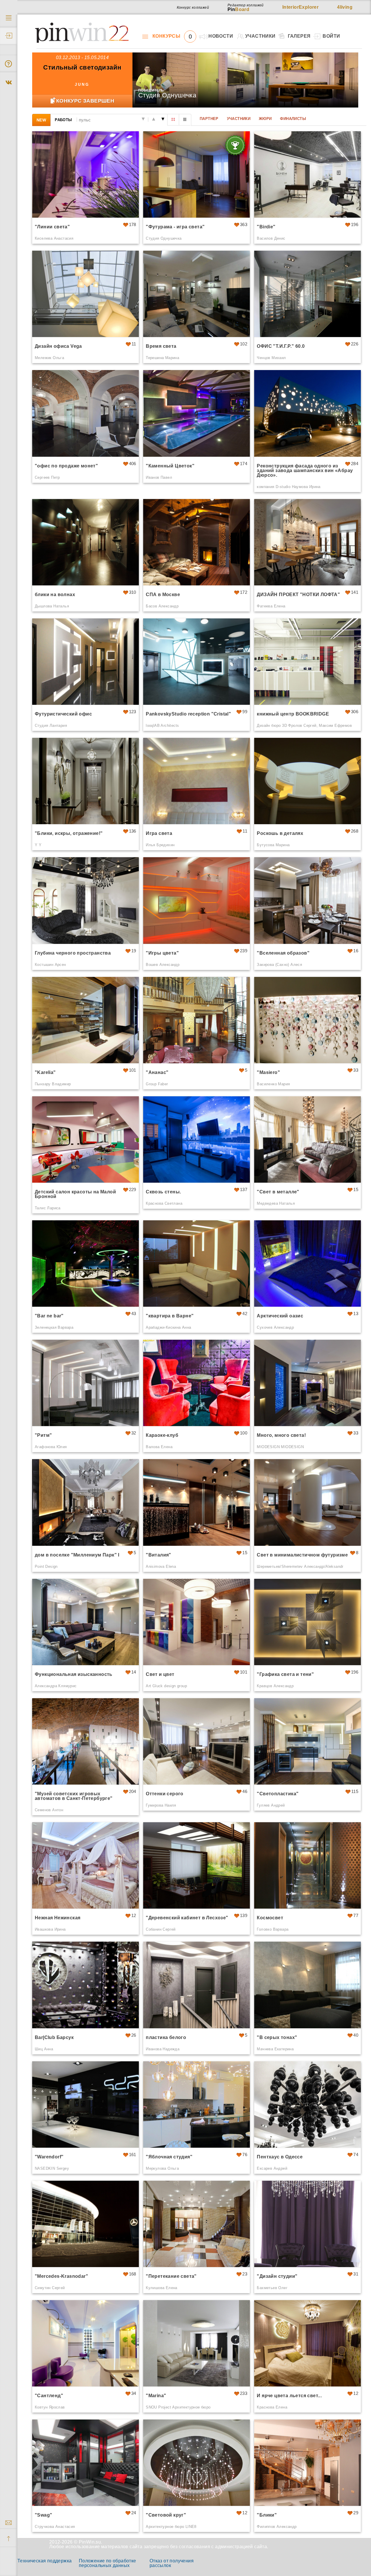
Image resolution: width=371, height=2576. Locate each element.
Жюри (265, 119)
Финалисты (293, 119)
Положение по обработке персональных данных (108, 2563)
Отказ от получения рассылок (172, 2563)
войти (331, 36)
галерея (299, 36)
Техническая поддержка (44, 2561)
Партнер (209, 119)
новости (221, 36)
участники (260, 36)
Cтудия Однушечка (167, 95)
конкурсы (172, 36)
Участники (239, 119)
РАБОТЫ (63, 120)
